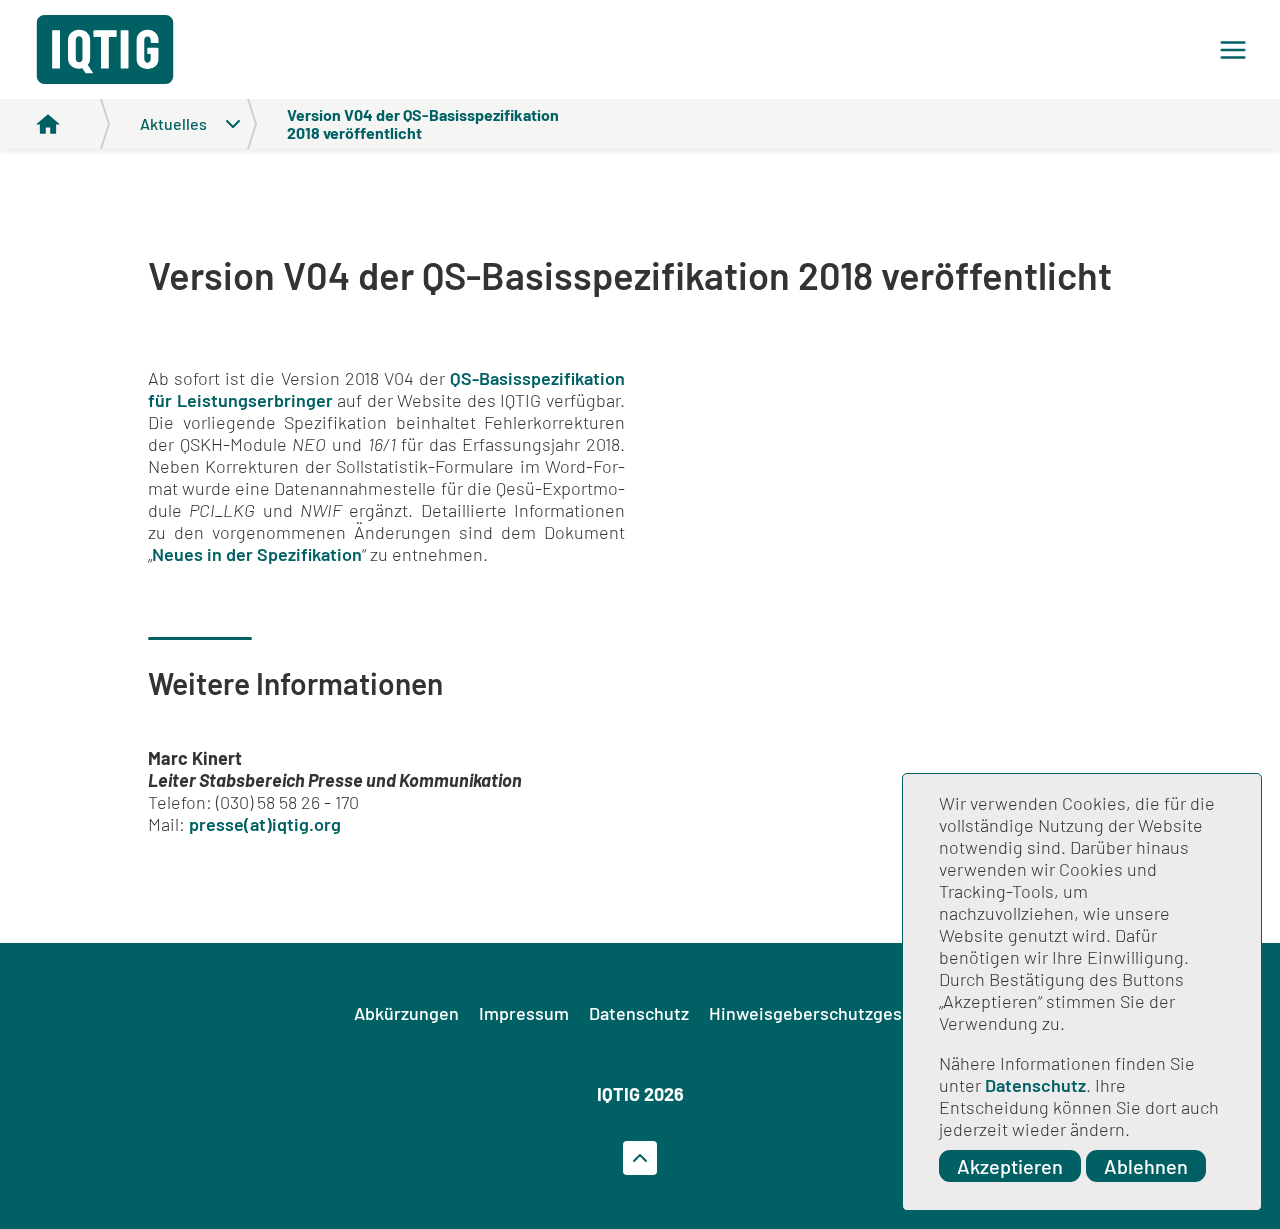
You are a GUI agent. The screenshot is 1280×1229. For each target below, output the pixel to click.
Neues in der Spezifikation (257, 554)
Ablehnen (1146, 1166)
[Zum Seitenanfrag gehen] (640, 1158)
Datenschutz (1035, 1085)
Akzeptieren (1010, 1166)
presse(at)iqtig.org (265, 824)
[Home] (73, 124)
